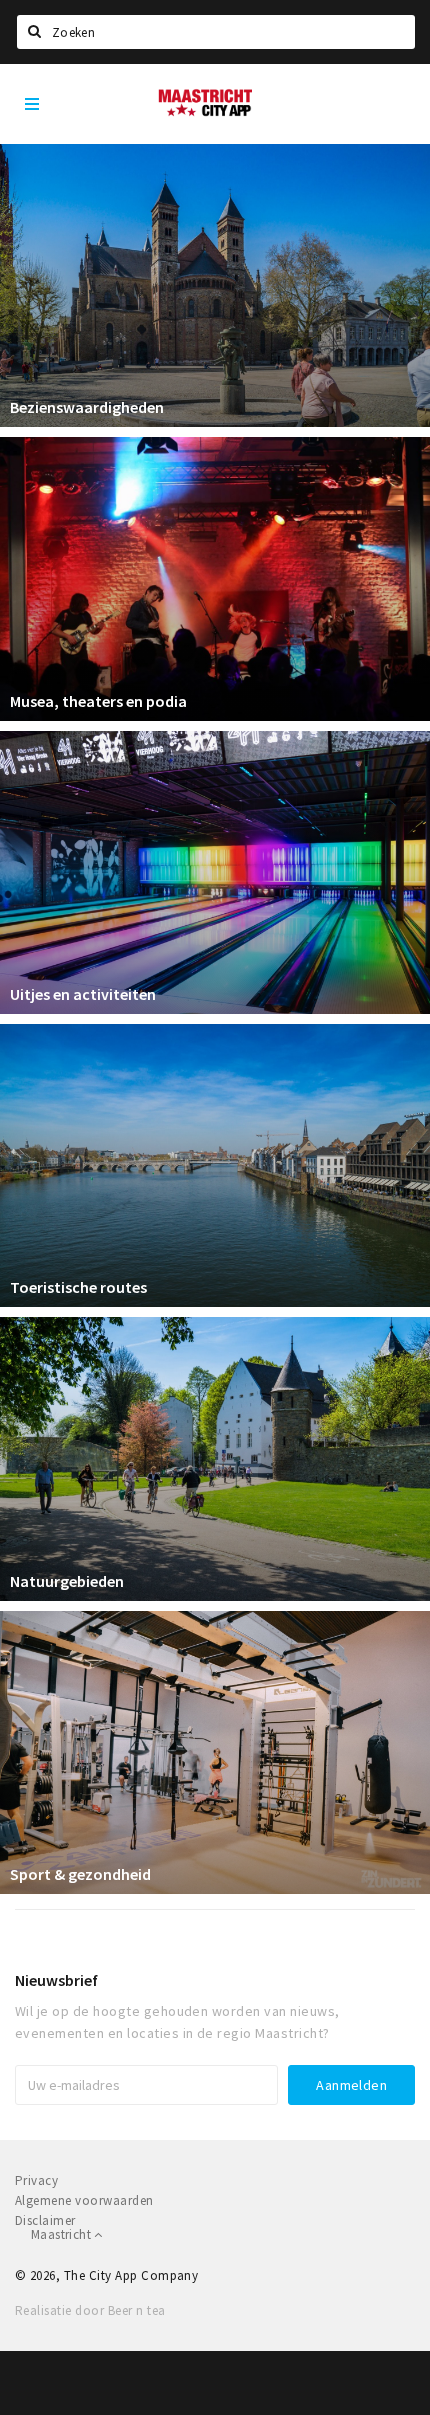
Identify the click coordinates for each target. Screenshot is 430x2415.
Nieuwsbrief (56, 1980)
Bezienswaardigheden (87, 407)
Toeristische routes (78, 1287)
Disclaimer (45, 2220)
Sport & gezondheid (80, 1874)
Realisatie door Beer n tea (90, 2310)
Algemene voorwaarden (84, 2200)
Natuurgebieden (67, 1581)
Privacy (36, 2180)
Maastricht (62, 2234)
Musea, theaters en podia (98, 701)
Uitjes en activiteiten (83, 994)
